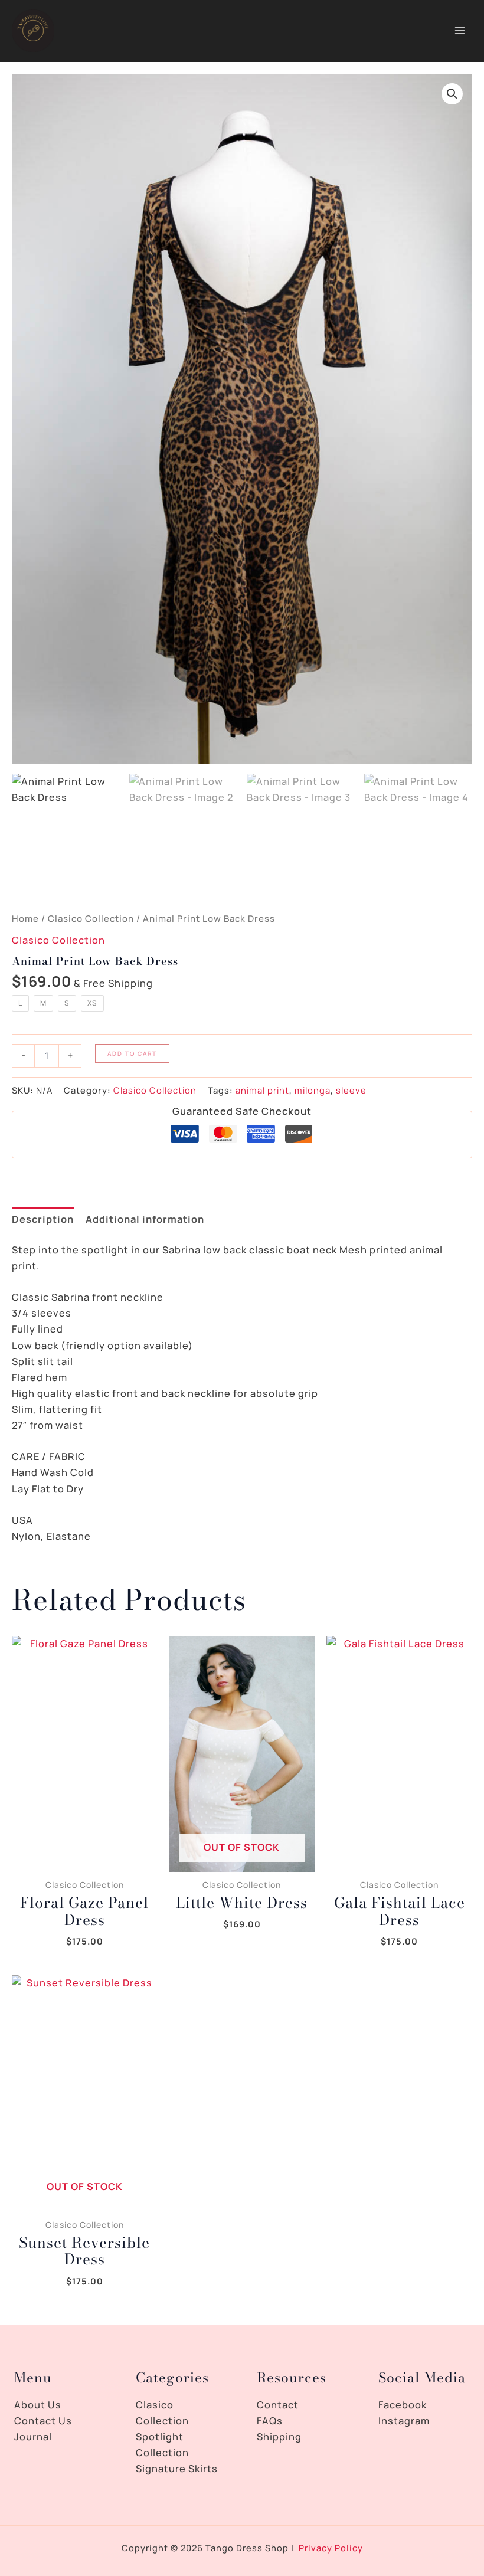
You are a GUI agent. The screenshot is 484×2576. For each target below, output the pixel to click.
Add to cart (132, 1053)
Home (25, 919)
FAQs (270, 2421)
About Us (38, 2405)
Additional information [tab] (145, 1219)
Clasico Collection (91, 919)
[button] (452, 94)
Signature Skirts (177, 2469)
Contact (278, 2405)
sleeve (351, 1090)
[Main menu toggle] (460, 31)
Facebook (403, 2405)
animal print (262, 1090)
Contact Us (43, 2421)
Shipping (279, 2437)
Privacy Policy (331, 2548)
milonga (313, 1090)
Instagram (404, 2421)
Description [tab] (43, 1219)
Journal (33, 2437)
